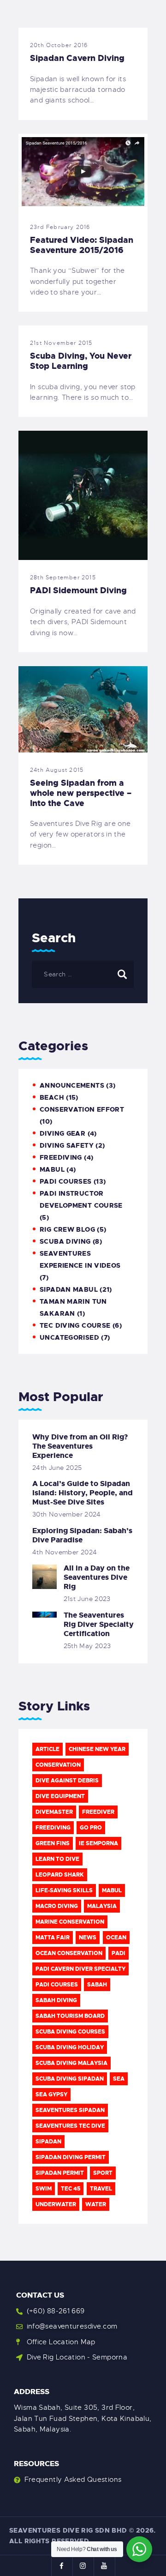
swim (44, 2189)
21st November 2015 (61, 343)
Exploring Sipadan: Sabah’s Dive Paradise (82, 1535)
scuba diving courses (70, 2032)
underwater (56, 2204)
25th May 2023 (87, 1646)
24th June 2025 (57, 1468)
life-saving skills (64, 1890)
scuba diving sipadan (70, 2079)
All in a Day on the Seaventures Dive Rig (97, 1577)
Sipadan (48, 2142)
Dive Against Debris (67, 1781)
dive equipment (60, 1796)
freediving (53, 1828)
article (47, 1749)
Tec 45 (71, 2189)
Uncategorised (69, 1337)
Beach (52, 1097)
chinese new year (97, 1749)
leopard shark (60, 1875)
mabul (52, 1169)
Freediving (61, 1157)
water (96, 2204)
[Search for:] (83, 974)
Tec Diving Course (75, 1325)
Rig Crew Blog (67, 1229)
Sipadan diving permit (71, 2157)
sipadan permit (60, 2173)
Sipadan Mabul (69, 1289)
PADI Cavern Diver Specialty (80, 1969)
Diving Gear (62, 1133)
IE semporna (98, 1843)
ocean (116, 1938)
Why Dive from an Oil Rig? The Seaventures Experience (80, 1446)
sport (103, 2173)
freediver (98, 1812)
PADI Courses (66, 1181)
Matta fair (53, 1938)
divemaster (54, 1812)
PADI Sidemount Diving (78, 590)
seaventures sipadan (70, 2110)
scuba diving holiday (70, 2047)
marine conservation (70, 1922)
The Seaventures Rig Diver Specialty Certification (99, 1625)
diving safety (67, 1145)
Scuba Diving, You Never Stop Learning (81, 361)
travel (101, 2189)
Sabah (97, 1985)
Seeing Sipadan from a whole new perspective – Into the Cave (81, 793)
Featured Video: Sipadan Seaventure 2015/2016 (82, 245)
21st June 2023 (87, 1599)
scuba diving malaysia (71, 2063)
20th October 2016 (59, 45)
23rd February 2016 (60, 227)
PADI (119, 1953)
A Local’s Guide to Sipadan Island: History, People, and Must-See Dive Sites (83, 1493)
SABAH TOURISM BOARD (70, 2016)
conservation (58, 1765)
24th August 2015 (57, 770)
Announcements (72, 1085)
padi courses (57, 1985)
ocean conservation (69, 1953)
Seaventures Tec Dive (70, 2126)
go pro (91, 1828)
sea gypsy (51, 2095)
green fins (53, 1843)
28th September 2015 (63, 578)
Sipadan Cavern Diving (77, 58)
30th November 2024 (67, 1514)
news (88, 1938)
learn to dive (57, 1859)
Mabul (112, 1890)
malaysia (102, 1906)
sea (119, 2079)
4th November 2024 (65, 1552)
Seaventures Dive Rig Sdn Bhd (68, 2530)
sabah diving (56, 2000)
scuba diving (65, 1241)
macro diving (57, 1906)
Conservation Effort (82, 1109)
